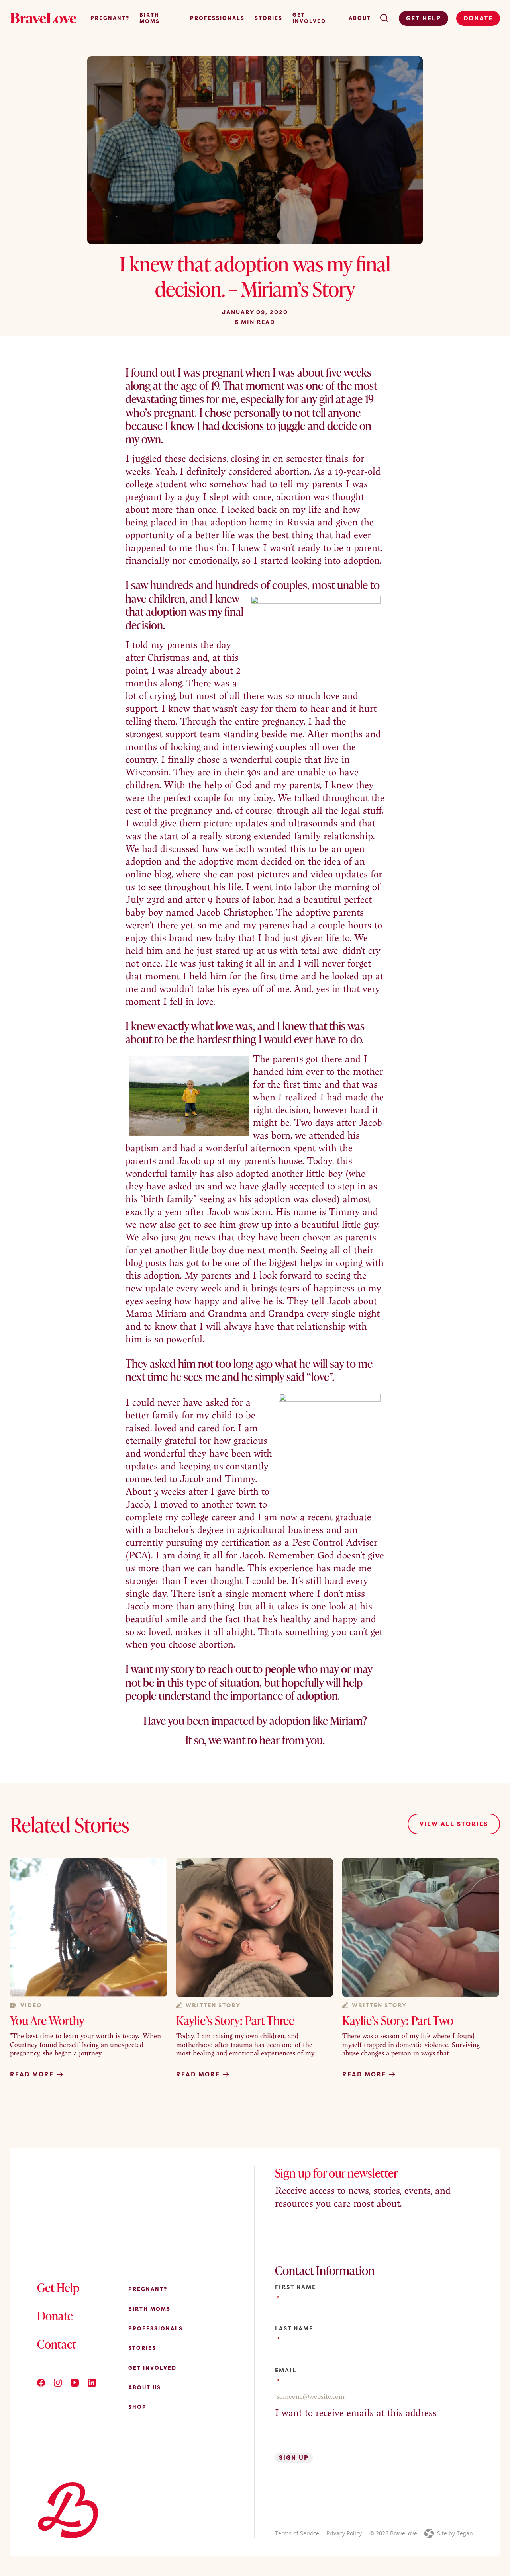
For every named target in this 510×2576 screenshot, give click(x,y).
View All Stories (454, 1824)
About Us (145, 2387)
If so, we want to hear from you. (255, 1740)
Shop (137, 2407)
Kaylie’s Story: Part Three (235, 2020)
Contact (57, 2344)
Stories (269, 18)
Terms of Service (297, 2533)
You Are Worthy (47, 2020)
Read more (33, 2074)
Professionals (217, 18)
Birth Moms (150, 18)
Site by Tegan (455, 2533)
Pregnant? (110, 18)
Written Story (213, 2005)
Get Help (424, 18)
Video (31, 2005)
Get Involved (309, 18)
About (360, 18)
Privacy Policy (344, 2533)
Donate (478, 18)
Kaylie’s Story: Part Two (398, 2020)
